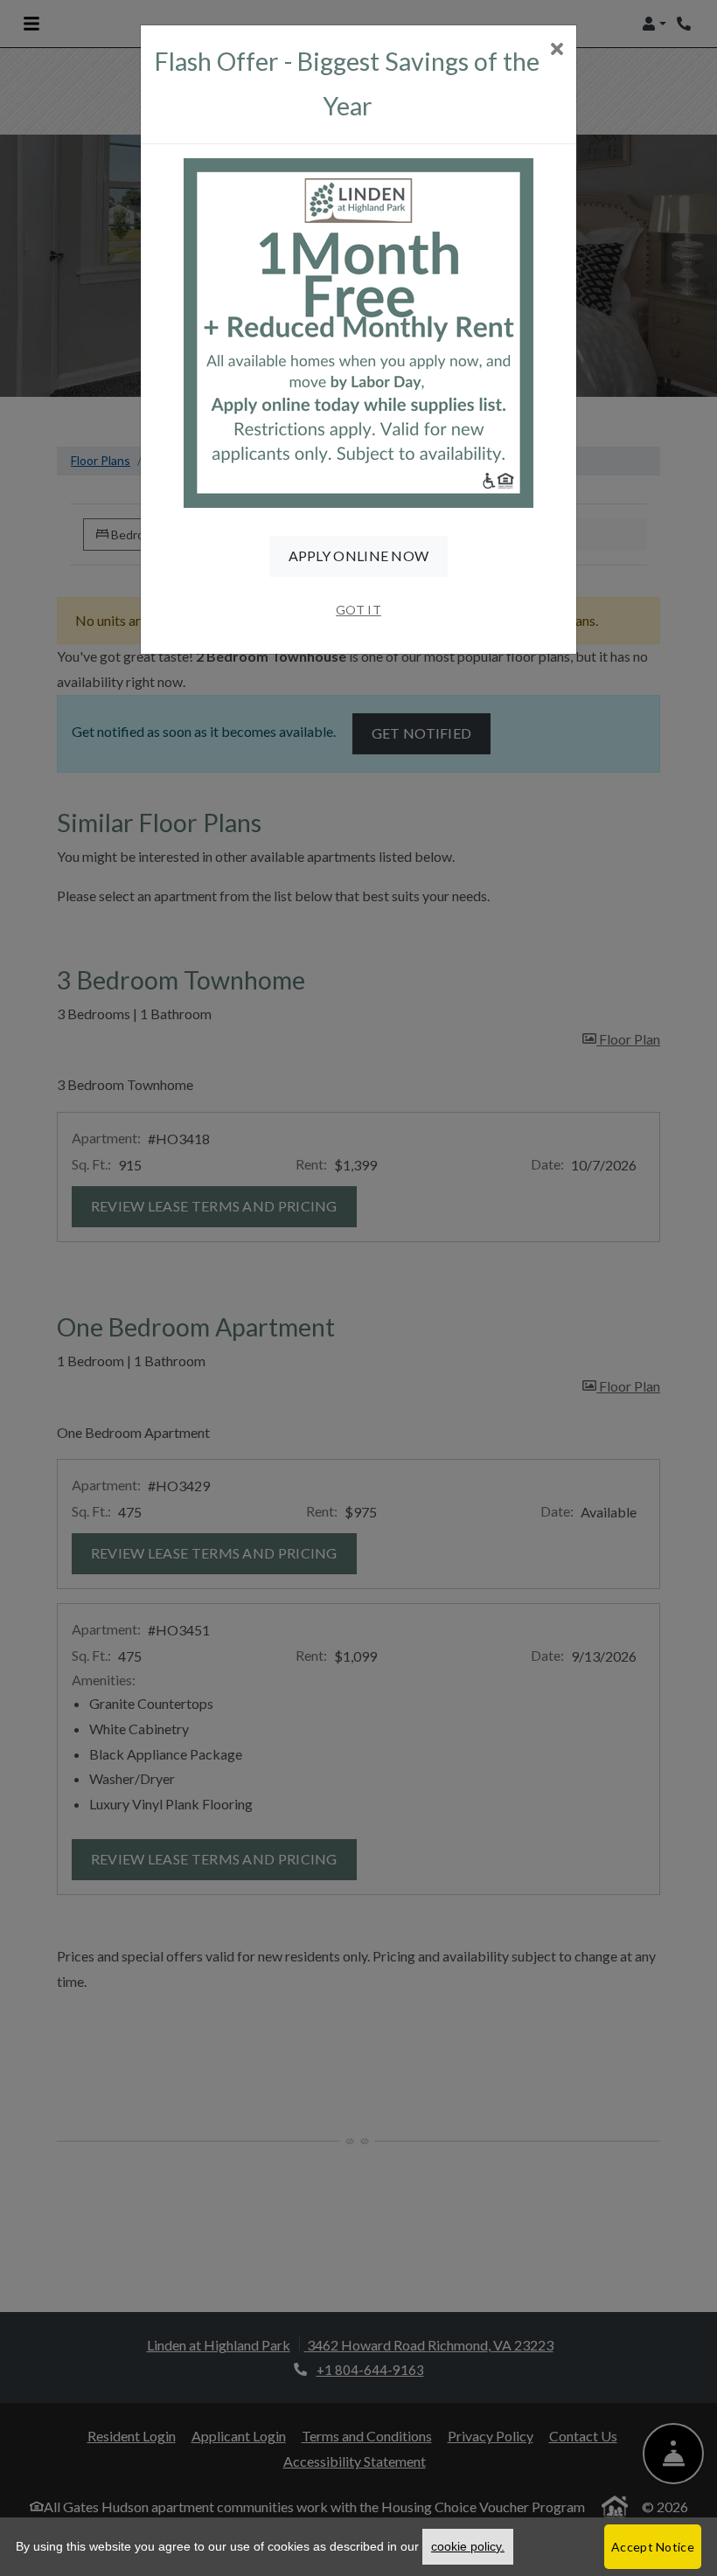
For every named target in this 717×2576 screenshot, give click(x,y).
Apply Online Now (359, 555)
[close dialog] (557, 50)
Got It (358, 610)
